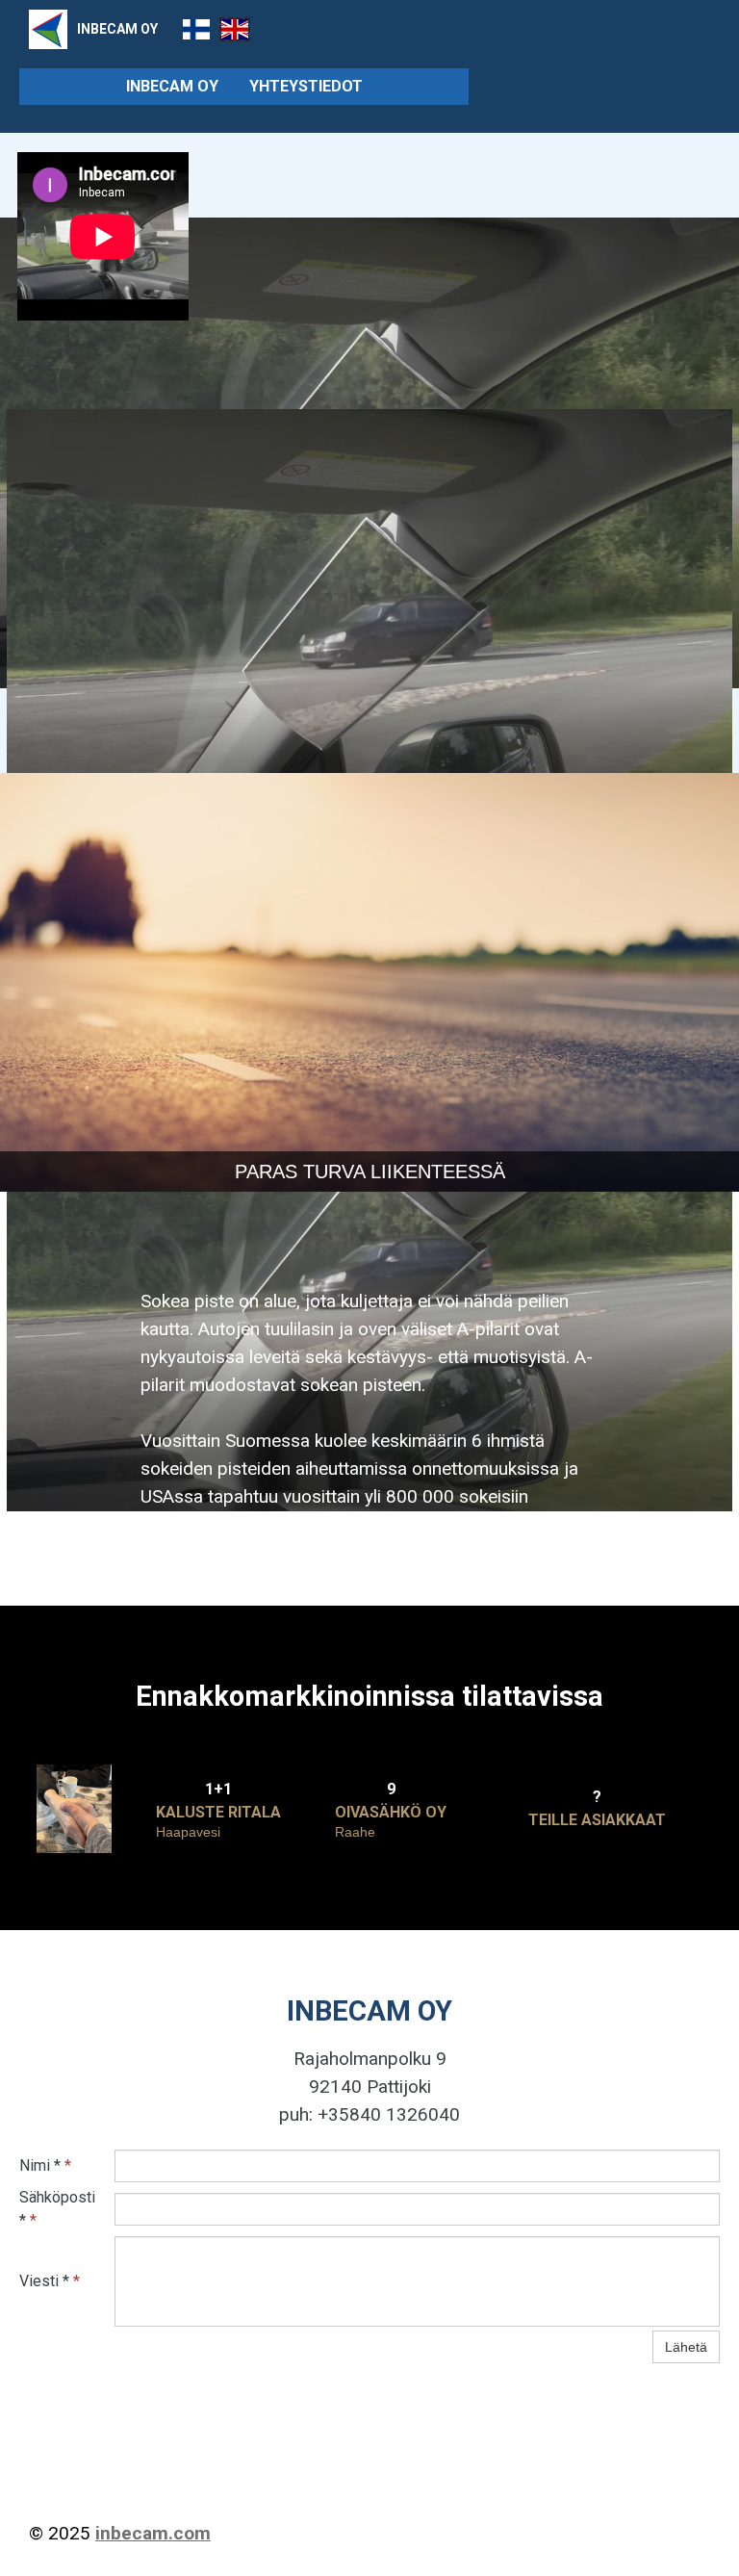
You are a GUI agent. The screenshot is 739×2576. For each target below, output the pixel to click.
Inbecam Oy (172, 86)
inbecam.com (153, 2533)
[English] (235, 29)
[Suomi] (196, 29)
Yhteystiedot (306, 86)
